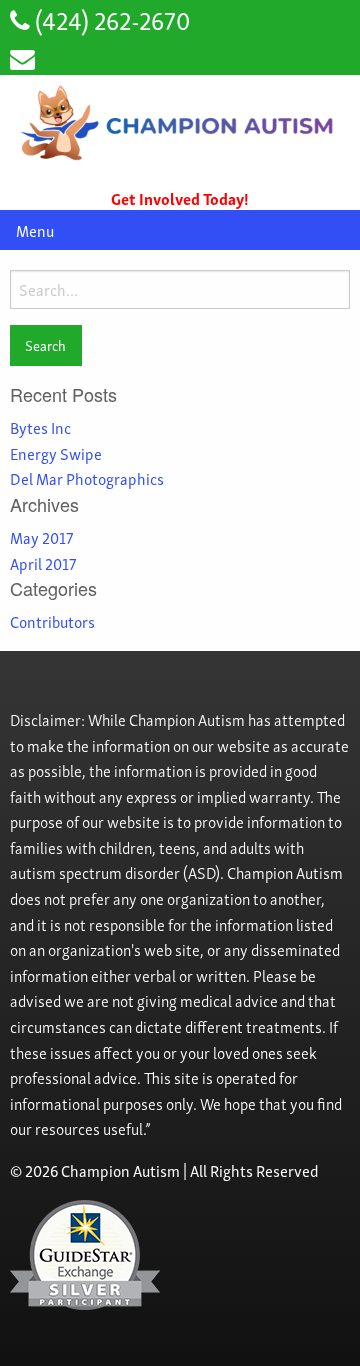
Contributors (52, 621)
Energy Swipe (56, 453)
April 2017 (43, 563)
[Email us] (22, 56)
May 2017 (41, 537)
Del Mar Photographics (87, 478)
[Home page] (180, 123)
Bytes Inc (40, 427)
